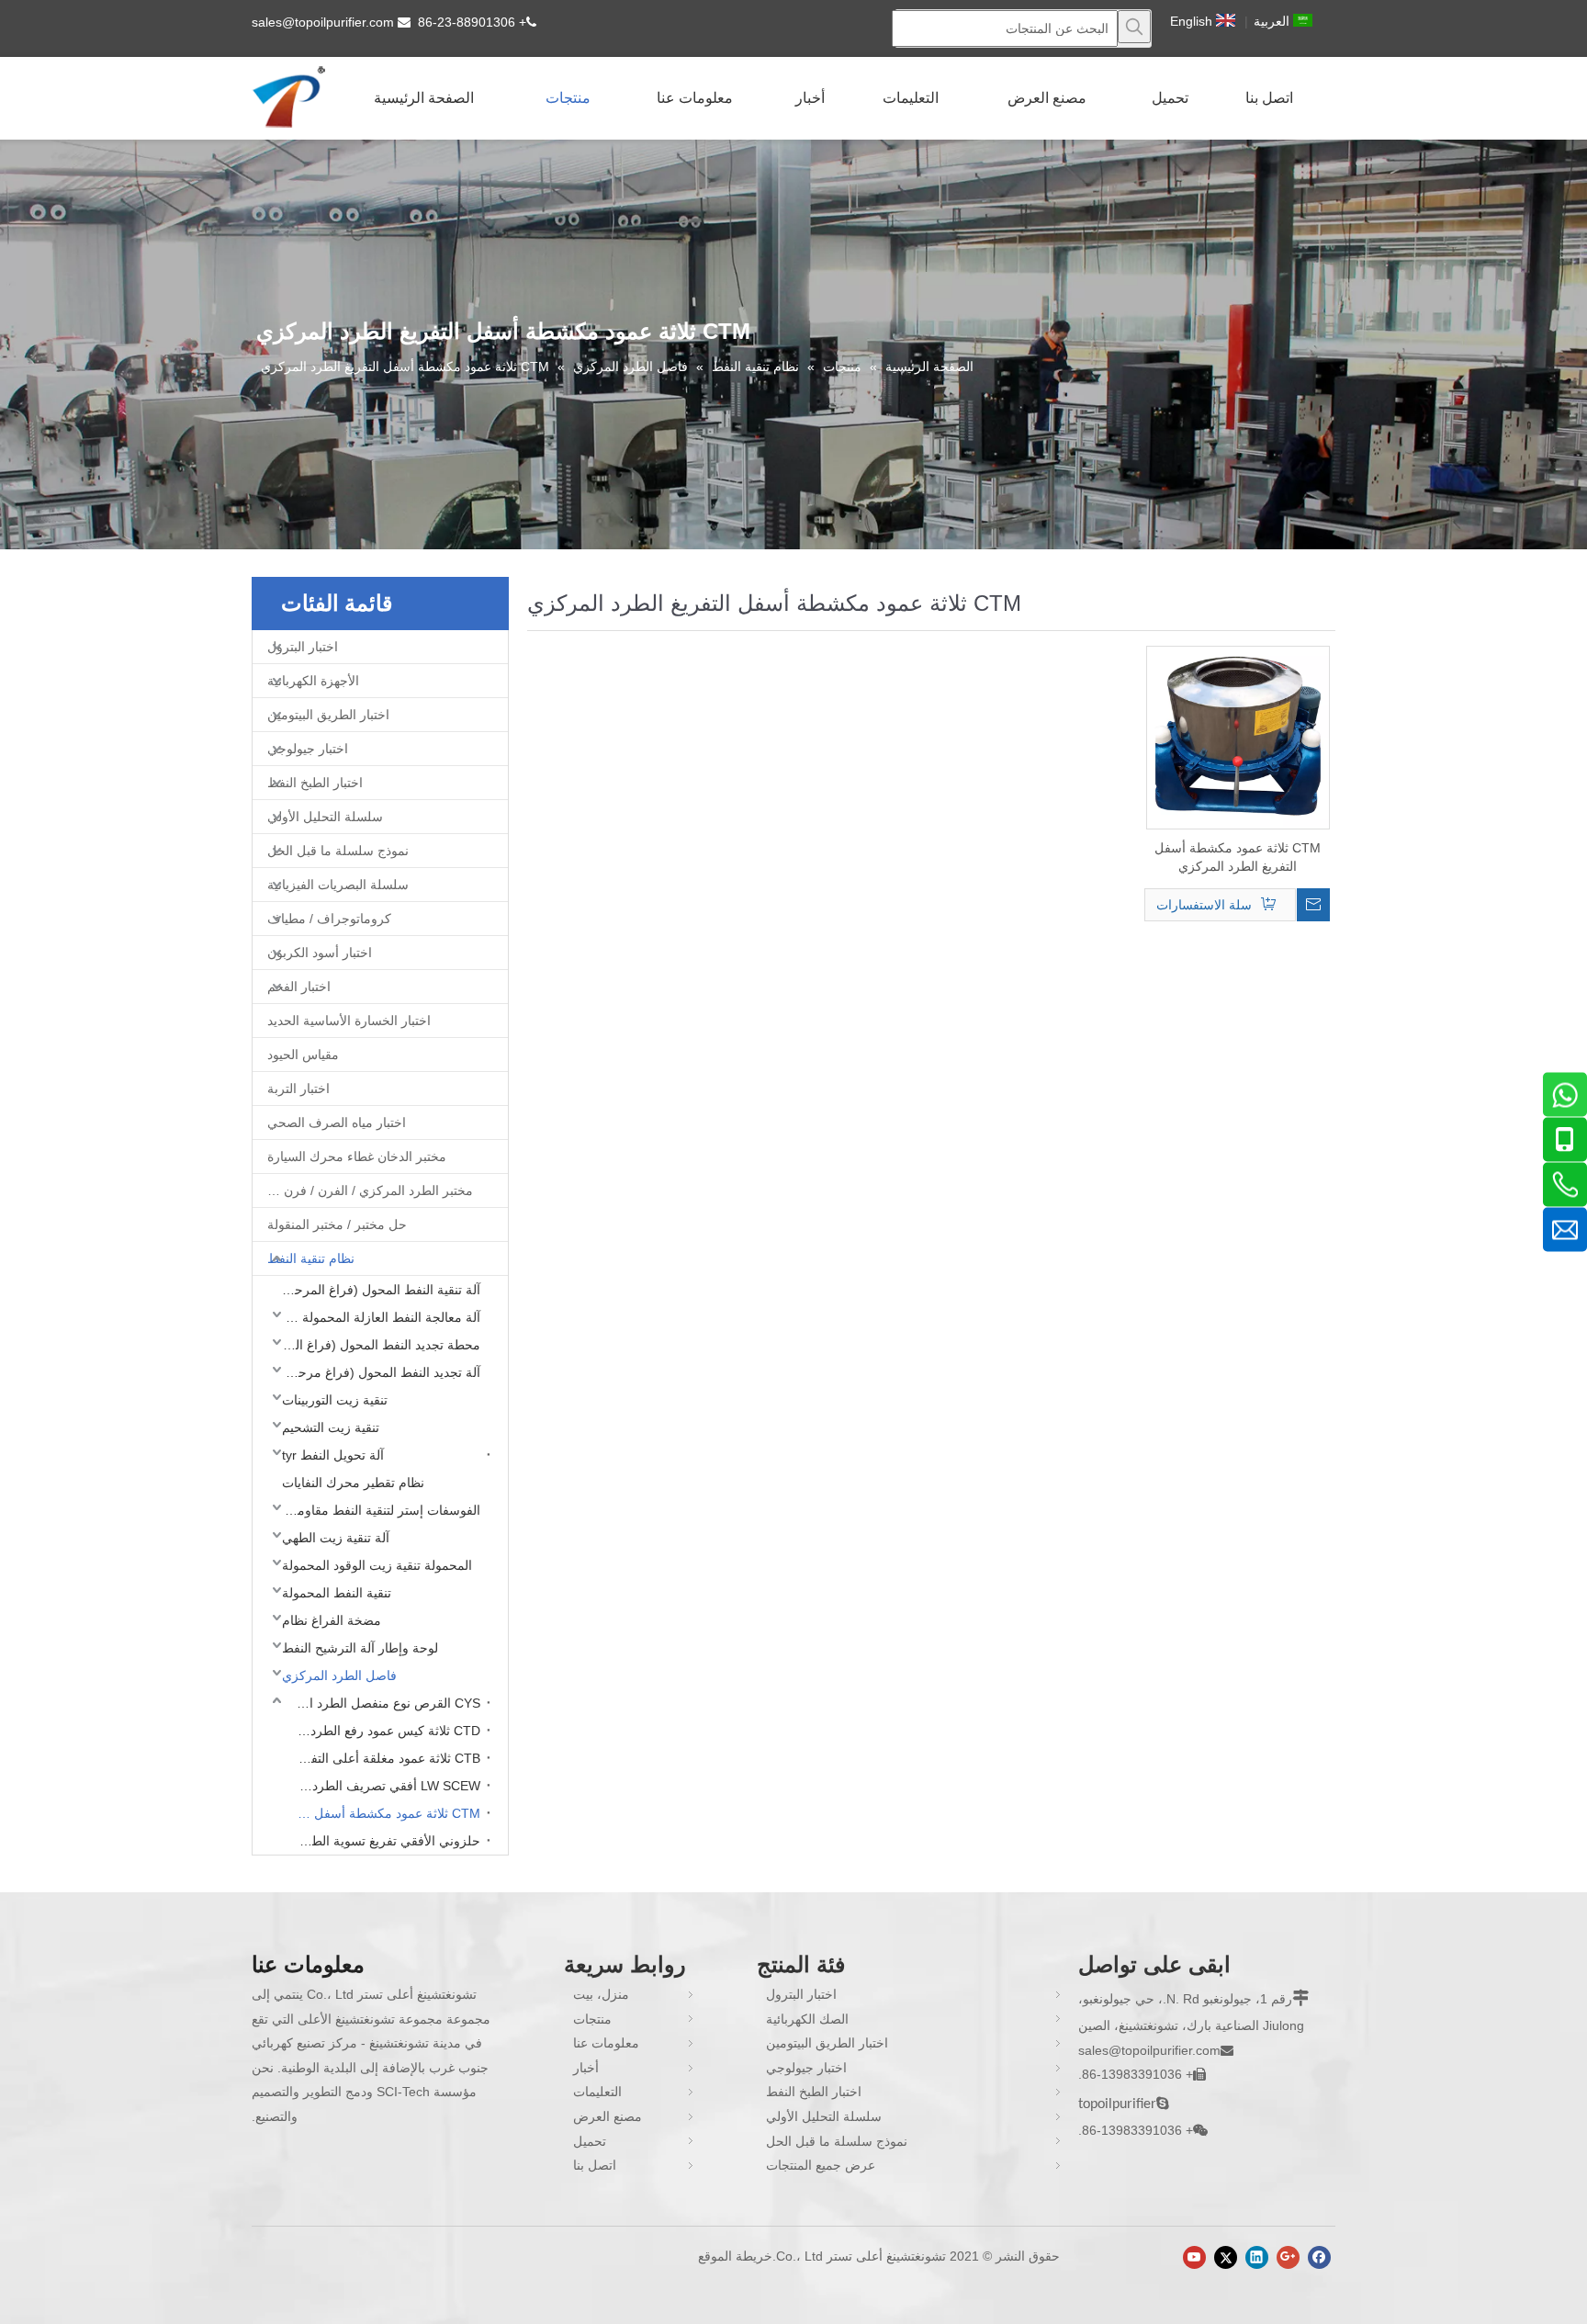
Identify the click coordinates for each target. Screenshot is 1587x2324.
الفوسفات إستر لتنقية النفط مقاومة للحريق (377, 1510)
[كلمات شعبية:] (1134, 27)
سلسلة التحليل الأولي (325, 817)
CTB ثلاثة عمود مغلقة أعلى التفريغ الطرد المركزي (384, 1758)
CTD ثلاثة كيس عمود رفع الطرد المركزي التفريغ (384, 1731)
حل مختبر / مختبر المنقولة (337, 1224)
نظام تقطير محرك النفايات (353, 1483)
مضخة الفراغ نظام (332, 1620)
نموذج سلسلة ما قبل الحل (338, 851)
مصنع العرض (608, 2116)
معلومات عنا (606, 2043)
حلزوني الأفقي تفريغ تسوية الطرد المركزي (384, 1841)
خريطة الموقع (735, 2256)
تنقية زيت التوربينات (335, 1400)
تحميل (590, 2141)
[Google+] (1288, 2257)
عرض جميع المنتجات (821, 2165)
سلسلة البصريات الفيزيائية (338, 885)
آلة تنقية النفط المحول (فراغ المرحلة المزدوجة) (377, 1290)
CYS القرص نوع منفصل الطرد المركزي (384, 1703)
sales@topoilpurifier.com (323, 22)
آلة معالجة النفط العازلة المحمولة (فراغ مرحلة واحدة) (377, 1317)
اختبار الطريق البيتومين (328, 715)
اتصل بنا (595, 2165)
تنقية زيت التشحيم (331, 1427)
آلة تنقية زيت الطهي (336, 1538)
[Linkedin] (1257, 2257)
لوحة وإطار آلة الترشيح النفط (360, 1648)
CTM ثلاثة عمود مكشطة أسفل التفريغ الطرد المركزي (384, 1813)
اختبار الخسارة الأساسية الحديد (349, 1021)
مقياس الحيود (303, 1055)
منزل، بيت (601, 1994)
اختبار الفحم (299, 987)
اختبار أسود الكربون (320, 953)
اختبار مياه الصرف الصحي (337, 1123)
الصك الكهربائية (807, 2019)
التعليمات (597, 2092)
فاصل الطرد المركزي (339, 1675)
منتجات (592, 2019)
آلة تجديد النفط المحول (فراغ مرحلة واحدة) (377, 1372)
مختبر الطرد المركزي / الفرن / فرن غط (367, 1190)
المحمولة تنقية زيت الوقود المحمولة (377, 1565)
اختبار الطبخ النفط (315, 783)
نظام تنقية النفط (311, 1258)
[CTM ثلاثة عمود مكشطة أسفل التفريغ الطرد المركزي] (1238, 737)
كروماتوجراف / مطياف (329, 919)
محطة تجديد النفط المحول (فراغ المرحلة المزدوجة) (377, 1345)
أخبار (586, 2068)
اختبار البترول (303, 647)
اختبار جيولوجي (308, 749)
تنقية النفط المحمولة (337, 1593)
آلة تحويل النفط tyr (333, 1455)
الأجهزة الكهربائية (313, 681)
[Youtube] (1194, 2257)
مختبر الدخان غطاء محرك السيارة (357, 1156)
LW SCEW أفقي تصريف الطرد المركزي (384, 1786)
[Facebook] (1319, 2257)
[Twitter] (1226, 2257)
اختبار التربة (298, 1089)
